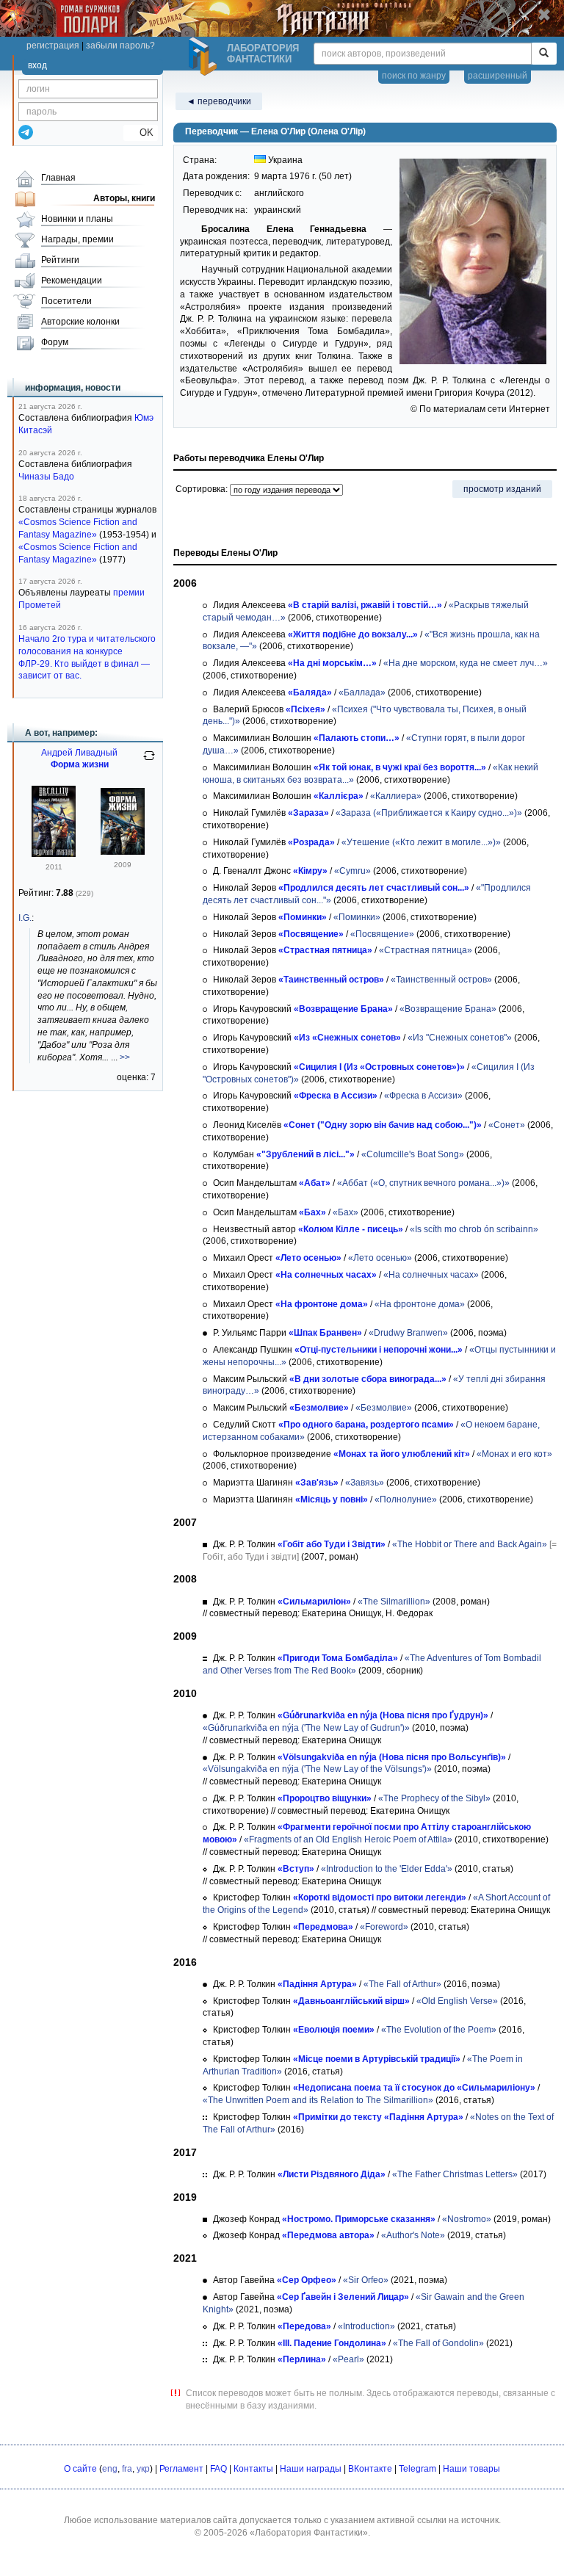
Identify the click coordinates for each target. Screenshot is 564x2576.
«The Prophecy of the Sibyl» (434, 1798)
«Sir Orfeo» (366, 2280)
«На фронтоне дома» (420, 1304)
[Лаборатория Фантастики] (205, 57)
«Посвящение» (382, 934)
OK (141, 133)
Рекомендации (72, 281)
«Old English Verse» (457, 2001)
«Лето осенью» (380, 1258)
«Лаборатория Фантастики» (309, 2533)
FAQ (218, 2469)
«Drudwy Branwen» (408, 1333)
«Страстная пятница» (426, 950)
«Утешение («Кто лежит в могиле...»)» (421, 842)
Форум (55, 342)
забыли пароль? (120, 46)
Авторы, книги (124, 198)
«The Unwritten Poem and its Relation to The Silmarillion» (318, 2100)
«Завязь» (365, 1483)
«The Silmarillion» (394, 1602)
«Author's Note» (413, 2235)
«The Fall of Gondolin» (438, 2343)
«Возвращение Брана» (448, 1009)
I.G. (25, 918)
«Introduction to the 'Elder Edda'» (387, 1869)
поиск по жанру (414, 76)
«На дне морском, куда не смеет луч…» (466, 663)
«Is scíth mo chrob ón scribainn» (474, 1229)
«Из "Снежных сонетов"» (460, 1038)
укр (143, 2469)
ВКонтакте (370, 2469)
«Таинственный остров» (441, 980)
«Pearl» (348, 2359)
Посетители (66, 301)
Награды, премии (77, 239)
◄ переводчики (219, 101)
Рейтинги (60, 260)
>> (125, 1057)
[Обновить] (149, 761)
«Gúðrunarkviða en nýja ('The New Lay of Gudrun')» (306, 1728)
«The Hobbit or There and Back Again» (470, 1544)
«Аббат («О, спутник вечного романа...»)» (423, 1183)
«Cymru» (352, 871)
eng (110, 2469)
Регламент (181, 2469)
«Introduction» (366, 2326)
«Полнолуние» (406, 1499)
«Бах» (346, 1212)
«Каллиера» (396, 796)
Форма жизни (80, 764)
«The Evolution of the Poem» (439, 2030)
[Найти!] (544, 54)
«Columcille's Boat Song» (413, 1154)
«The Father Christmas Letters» (455, 2174)
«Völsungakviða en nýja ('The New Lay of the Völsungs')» (317, 1769)
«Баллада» (362, 692)
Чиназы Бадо (46, 477)
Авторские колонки (80, 322)
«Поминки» (357, 917)
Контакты (253, 2469)
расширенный (498, 76)
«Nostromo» (467, 2219)
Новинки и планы (77, 219)
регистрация (53, 46)
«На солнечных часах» (431, 1275)
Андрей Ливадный (79, 753)
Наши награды (311, 2469)
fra (127, 2469)
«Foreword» (384, 1927)
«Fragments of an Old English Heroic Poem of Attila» (348, 1839)
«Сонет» (507, 1125)
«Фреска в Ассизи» (423, 1096)
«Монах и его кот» (514, 1454)
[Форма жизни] (54, 854)
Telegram (417, 2469)
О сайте (80, 2469)
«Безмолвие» (384, 1408)
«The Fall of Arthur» (402, 1984)
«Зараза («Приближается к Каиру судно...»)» (429, 813)
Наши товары (471, 2469)
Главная (58, 178)
